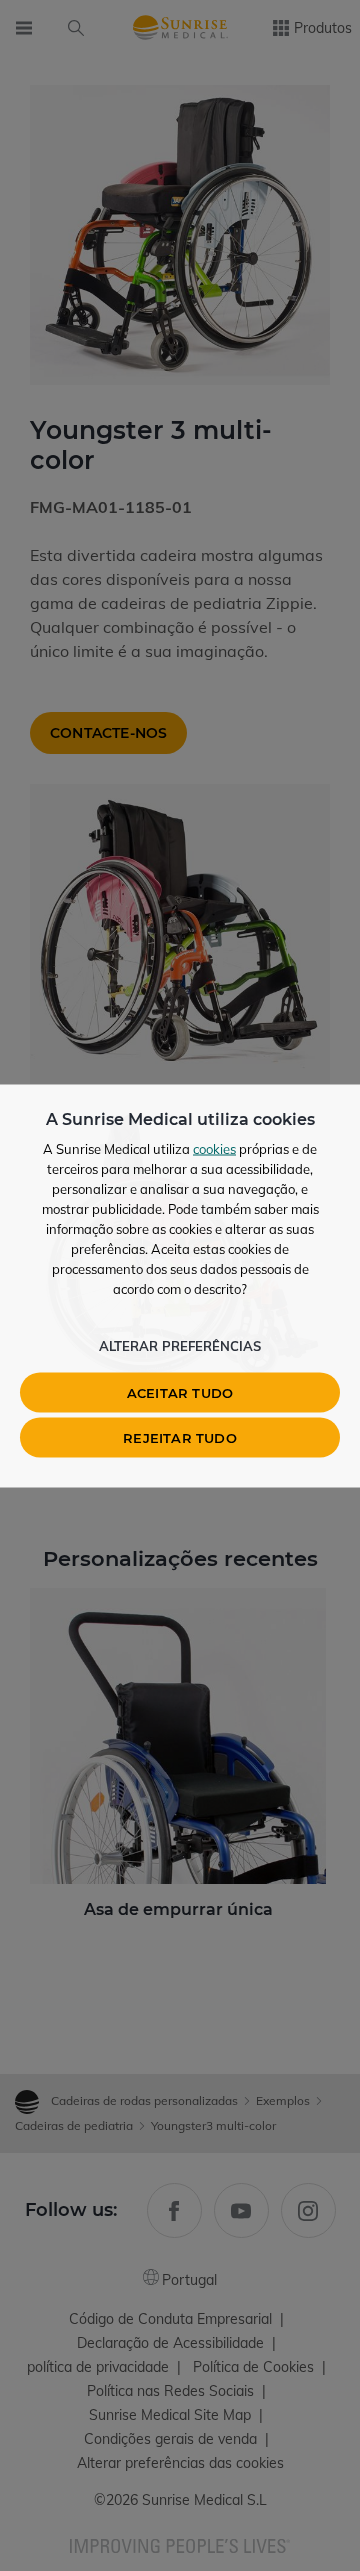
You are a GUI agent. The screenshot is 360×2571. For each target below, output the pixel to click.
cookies (214, 1148)
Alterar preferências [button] (180, 1345)
